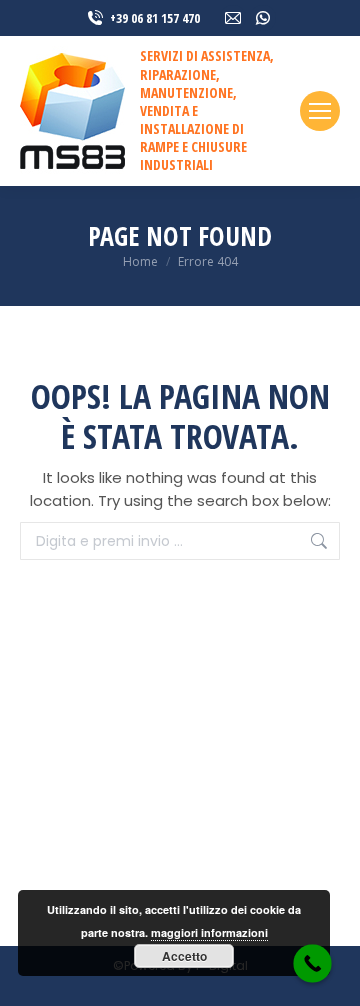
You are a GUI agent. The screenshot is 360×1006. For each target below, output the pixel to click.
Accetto (184, 956)
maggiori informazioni (209, 932)
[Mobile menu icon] (320, 111)
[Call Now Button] (312, 963)
